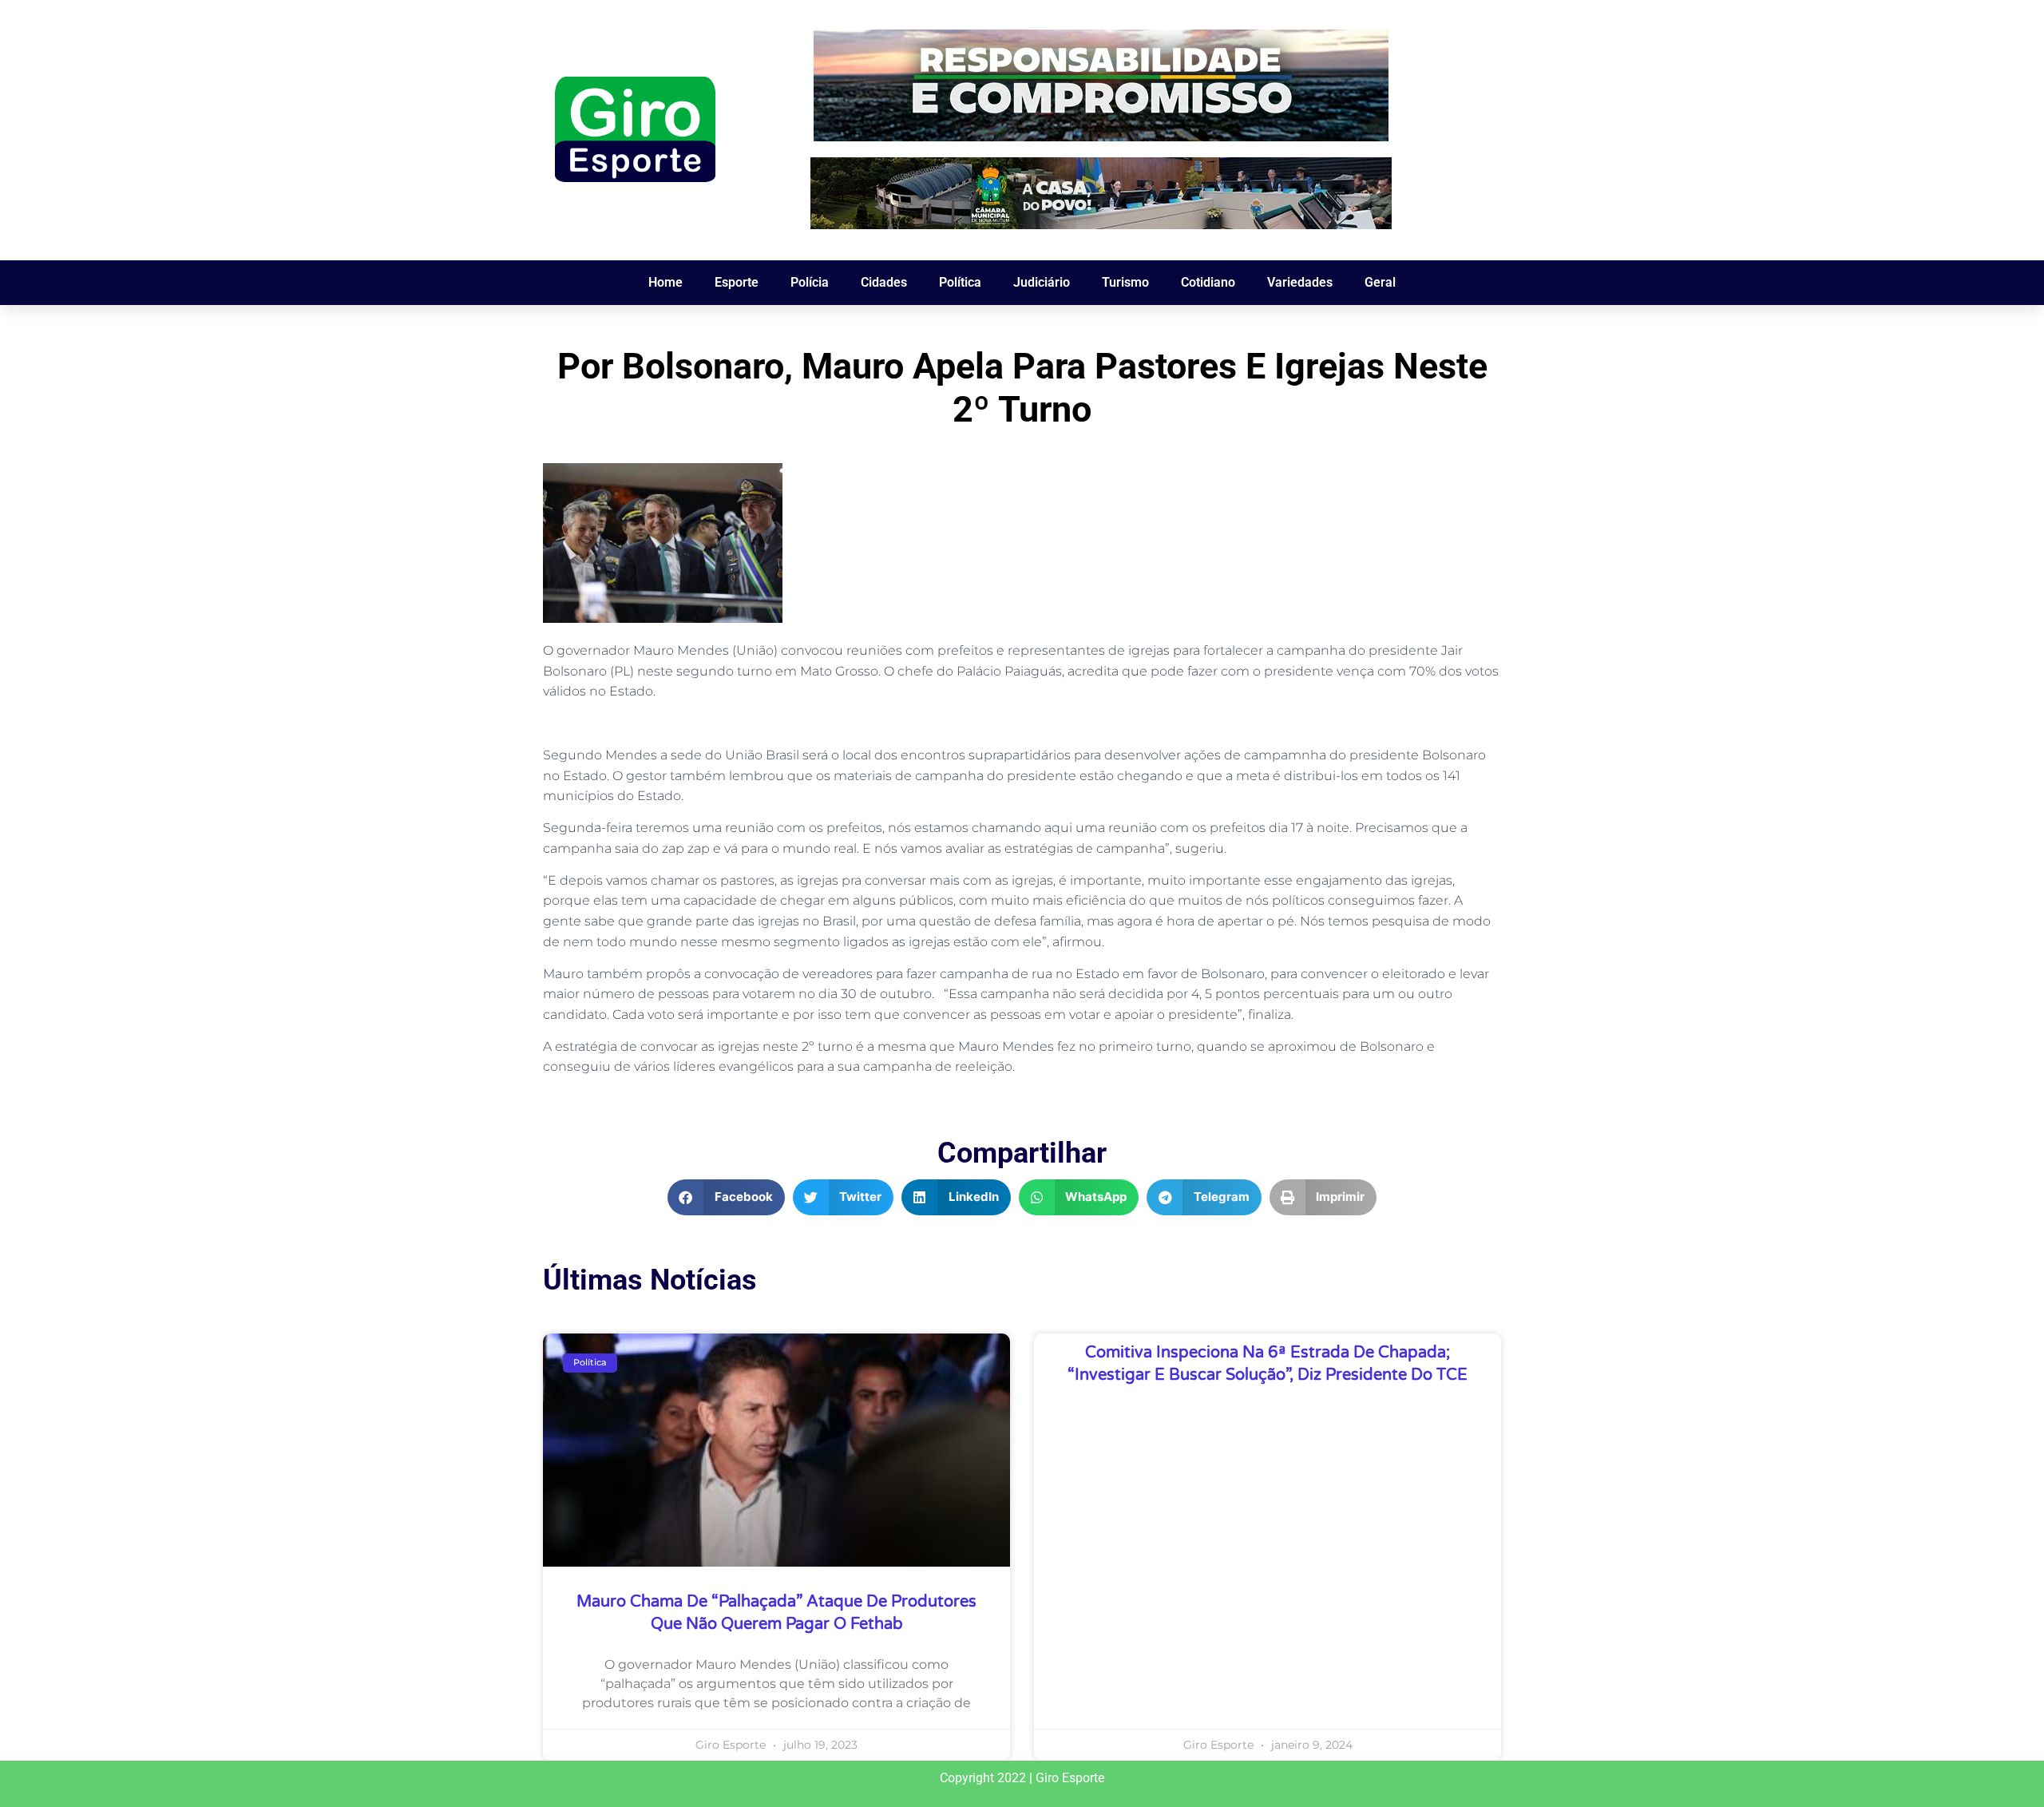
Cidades (884, 282)
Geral (1380, 282)
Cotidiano (1208, 282)
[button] (726, 1197)
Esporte (737, 282)
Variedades (1300, 282)
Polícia (810, 282)
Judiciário (1042, 282)
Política (960, 282)
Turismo (1125, 282)
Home (665, 282)
